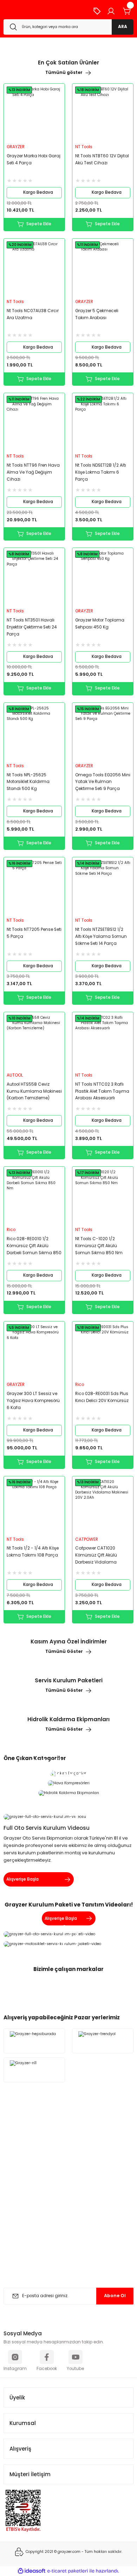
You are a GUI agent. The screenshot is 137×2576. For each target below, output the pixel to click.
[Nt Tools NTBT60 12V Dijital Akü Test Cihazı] (103, 114)
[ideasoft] (32, 2571)
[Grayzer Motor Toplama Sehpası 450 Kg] (103, 578)
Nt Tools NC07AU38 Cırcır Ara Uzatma (33, 314)
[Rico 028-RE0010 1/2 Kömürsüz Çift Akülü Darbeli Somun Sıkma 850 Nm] (34, 1197)
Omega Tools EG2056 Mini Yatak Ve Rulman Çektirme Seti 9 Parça (103, 782)
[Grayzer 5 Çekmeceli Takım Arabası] (103, 269)
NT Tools (84, 147)
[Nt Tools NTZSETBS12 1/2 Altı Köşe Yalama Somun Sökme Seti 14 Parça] (103, 888)
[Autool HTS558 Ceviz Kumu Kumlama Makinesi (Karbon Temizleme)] (34, 1042)
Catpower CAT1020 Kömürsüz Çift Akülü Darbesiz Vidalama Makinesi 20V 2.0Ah (96, 1556)
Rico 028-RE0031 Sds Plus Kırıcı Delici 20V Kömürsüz (102, 1397)
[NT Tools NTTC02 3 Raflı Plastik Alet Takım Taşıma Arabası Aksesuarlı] (103, 1042)
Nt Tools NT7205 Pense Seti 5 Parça (34, 933)
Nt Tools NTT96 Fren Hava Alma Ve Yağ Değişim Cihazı (33, 472)
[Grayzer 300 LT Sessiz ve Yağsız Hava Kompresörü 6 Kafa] (34, 1352)
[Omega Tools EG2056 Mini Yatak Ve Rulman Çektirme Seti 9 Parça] (103, 733)
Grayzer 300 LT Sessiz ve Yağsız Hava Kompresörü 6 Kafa (33, 1401)
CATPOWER (87, 1539)
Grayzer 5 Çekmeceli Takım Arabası (97, 314)
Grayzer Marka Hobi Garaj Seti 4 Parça (34, 159)
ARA (123, 27)
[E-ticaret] (68, 2571)
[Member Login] (111, 11)
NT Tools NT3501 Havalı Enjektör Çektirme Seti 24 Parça (32, 627)
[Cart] (127, 11)
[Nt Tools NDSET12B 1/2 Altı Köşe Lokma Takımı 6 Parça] (103, 423)
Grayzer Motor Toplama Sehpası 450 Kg (100, 624)
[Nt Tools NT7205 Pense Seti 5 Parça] (34, 888)
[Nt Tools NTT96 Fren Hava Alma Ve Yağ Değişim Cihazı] (34, 423)
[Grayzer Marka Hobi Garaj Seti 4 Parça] (34, 114)
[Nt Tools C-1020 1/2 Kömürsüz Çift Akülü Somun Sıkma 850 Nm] (103, 1197)
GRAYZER (16, 147)
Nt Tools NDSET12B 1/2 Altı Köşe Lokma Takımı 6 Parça (101, 472)
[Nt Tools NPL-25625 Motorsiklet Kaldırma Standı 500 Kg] (34, 733)
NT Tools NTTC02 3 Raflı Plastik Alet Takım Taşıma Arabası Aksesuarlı (102, 1091)
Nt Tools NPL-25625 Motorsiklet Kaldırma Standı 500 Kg (28, 782)
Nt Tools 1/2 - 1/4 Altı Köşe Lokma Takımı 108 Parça (33, 1552)
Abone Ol (115, 2296)
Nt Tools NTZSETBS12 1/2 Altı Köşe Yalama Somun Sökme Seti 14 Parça (101, 936)
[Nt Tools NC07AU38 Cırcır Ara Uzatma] (34, 269)
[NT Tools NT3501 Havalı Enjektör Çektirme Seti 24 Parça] (34, 578)
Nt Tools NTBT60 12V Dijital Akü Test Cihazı (102, 159)
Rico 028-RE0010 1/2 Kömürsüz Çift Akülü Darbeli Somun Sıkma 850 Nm (34, 1246)
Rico (11, 1230)
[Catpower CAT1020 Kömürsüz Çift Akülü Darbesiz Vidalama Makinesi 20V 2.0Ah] (103, 1507)
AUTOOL (15, 1075)
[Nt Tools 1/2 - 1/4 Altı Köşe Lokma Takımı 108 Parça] (34, 1507)
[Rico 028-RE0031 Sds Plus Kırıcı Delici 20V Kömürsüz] (103, 1352)
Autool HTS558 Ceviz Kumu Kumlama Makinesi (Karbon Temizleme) (34, 1091)
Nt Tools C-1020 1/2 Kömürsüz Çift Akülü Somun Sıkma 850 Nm (99, 1246)
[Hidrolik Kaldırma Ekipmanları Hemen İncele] (68, 1793)
